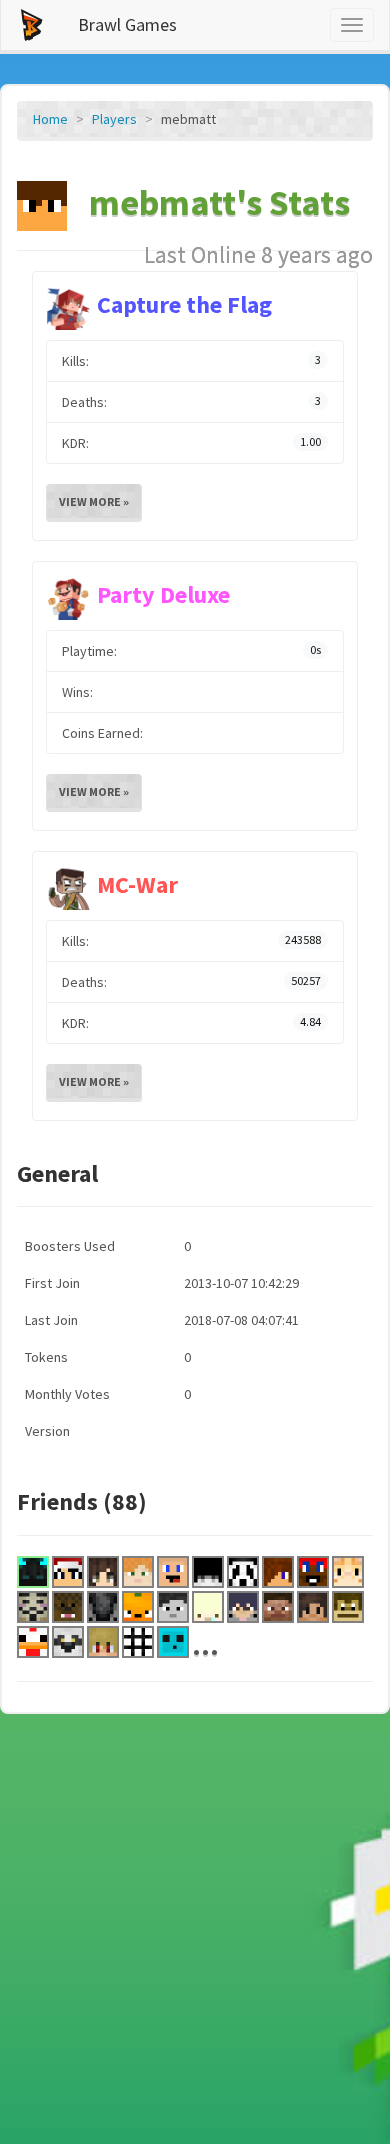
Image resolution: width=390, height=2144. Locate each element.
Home (50, 119)
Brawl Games (127, 24)
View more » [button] (94, 501)
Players (114, 119)
